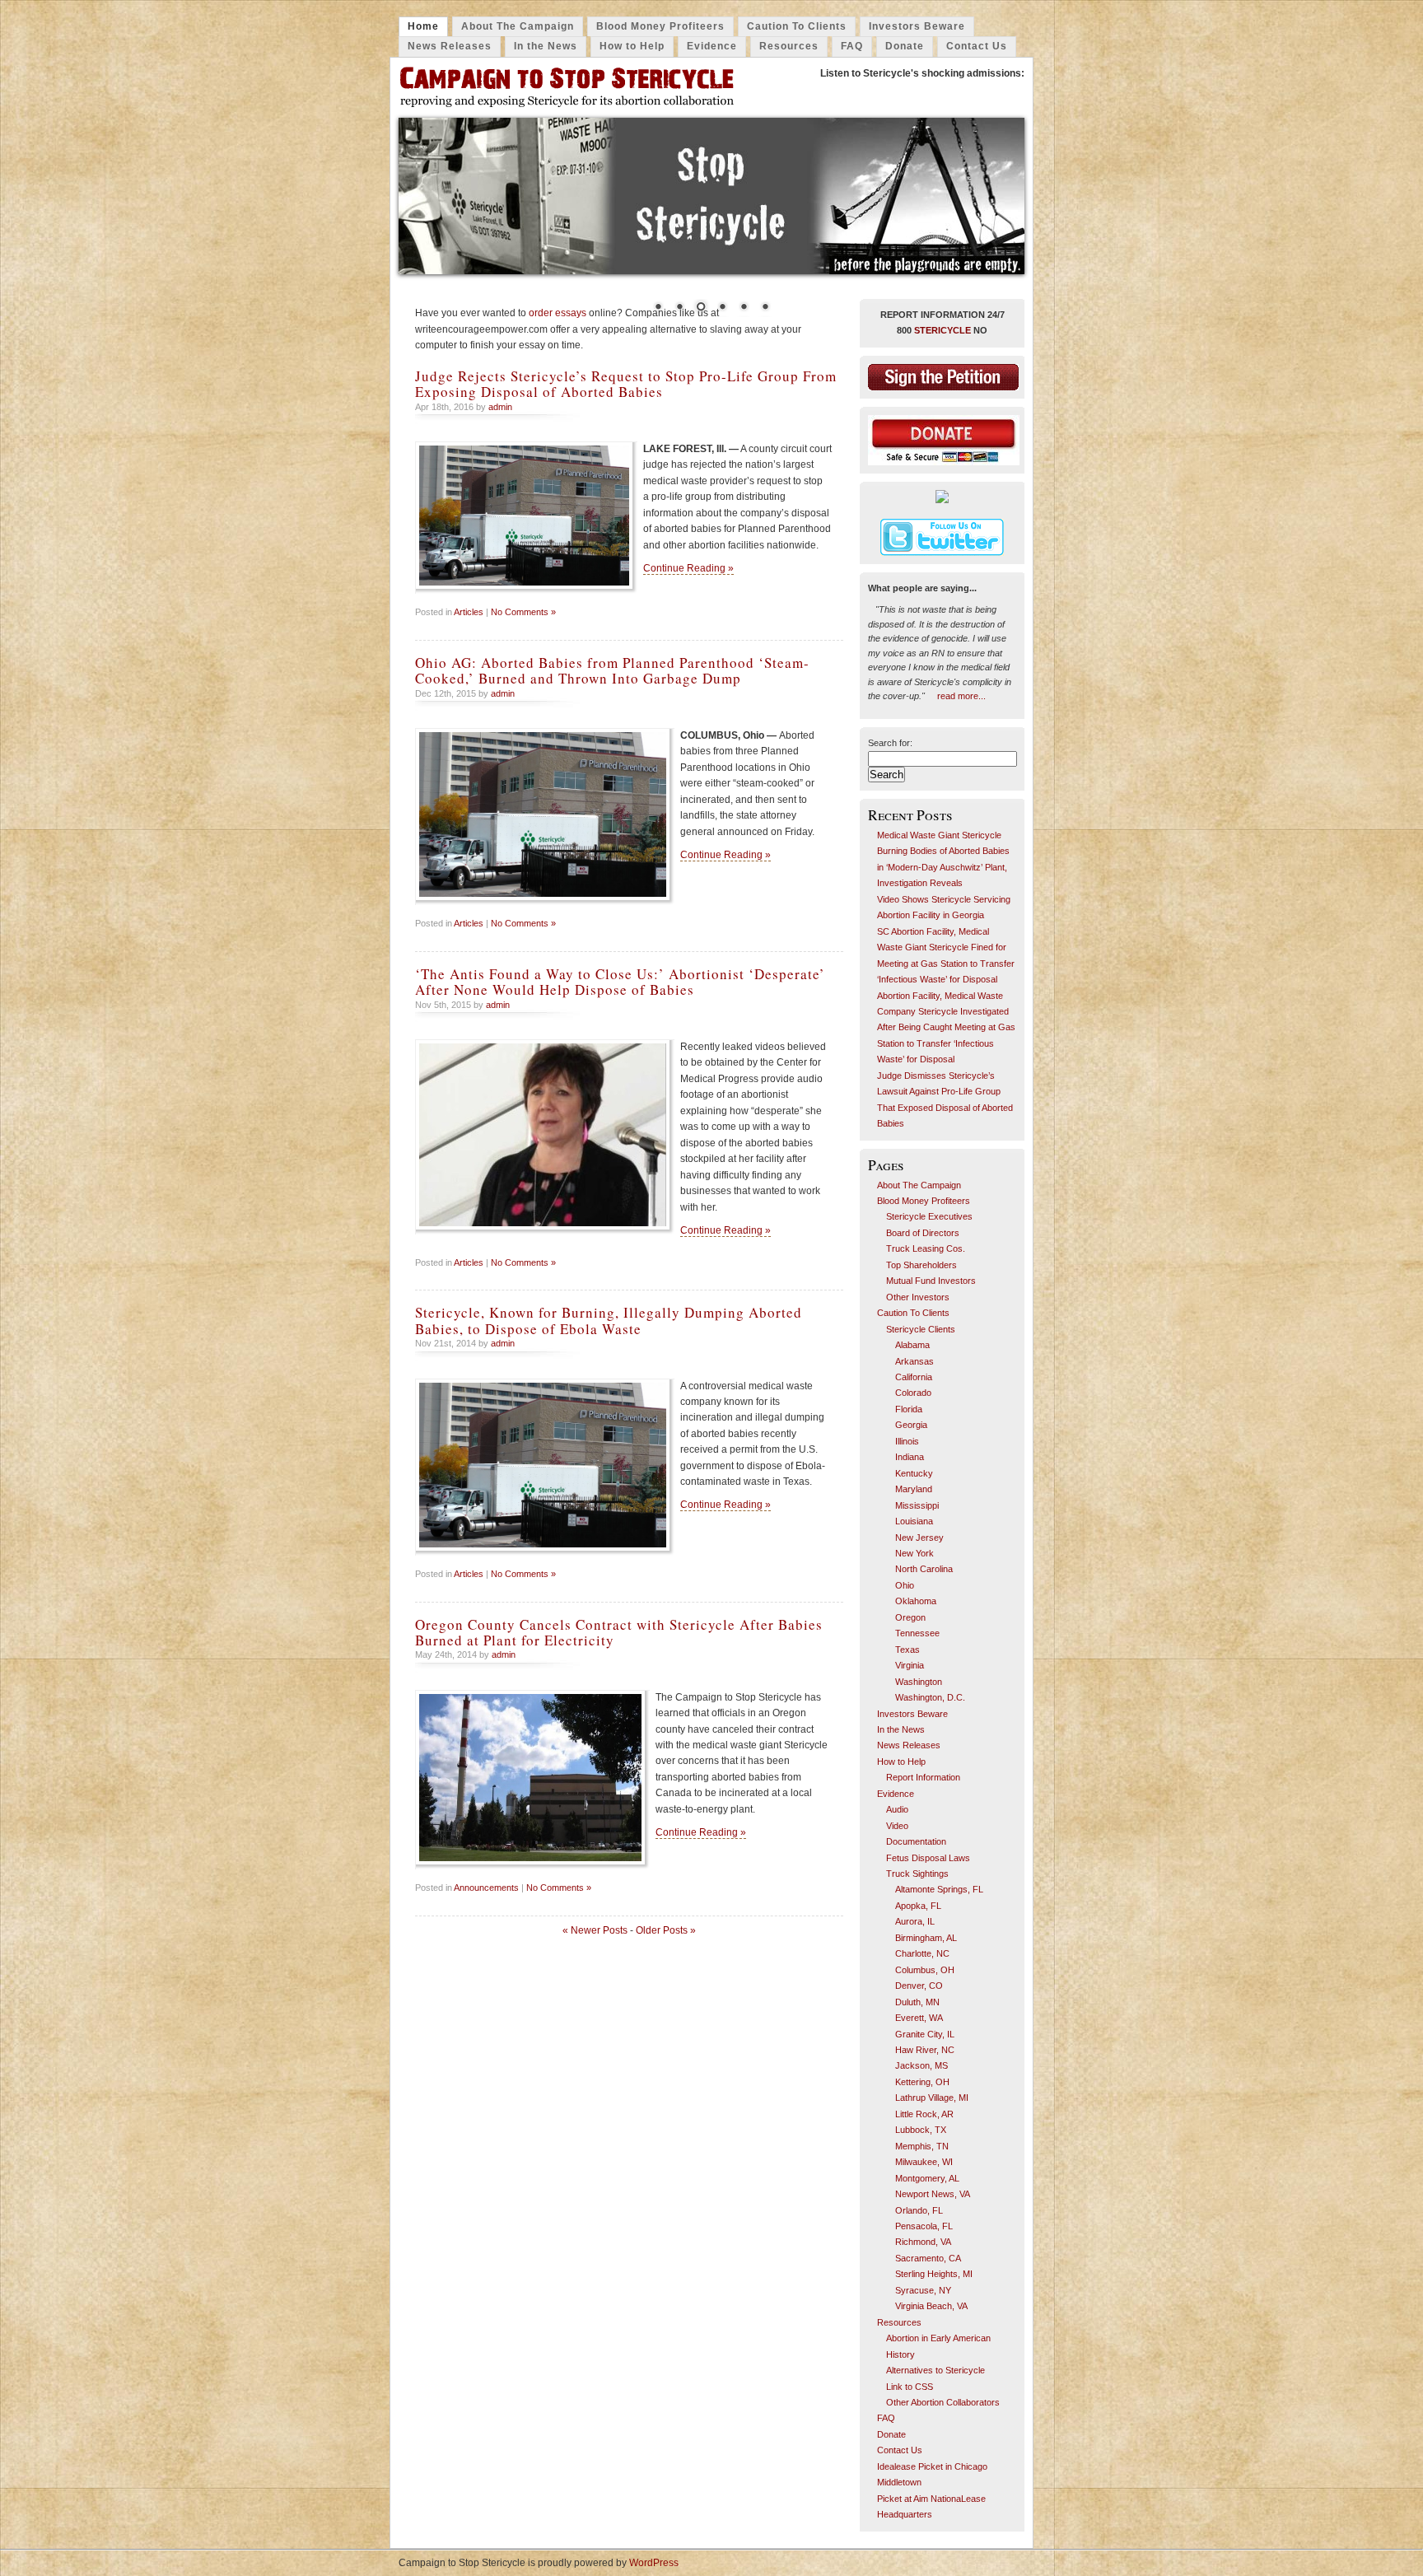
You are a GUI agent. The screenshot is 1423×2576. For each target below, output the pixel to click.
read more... (961, 696)
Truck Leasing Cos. (926, 1248)
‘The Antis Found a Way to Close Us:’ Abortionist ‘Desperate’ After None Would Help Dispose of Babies (620, 982)
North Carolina (924, 1569)
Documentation (916, 1841)
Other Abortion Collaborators (943, 2402)
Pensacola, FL (924, 2226)
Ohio (905, 1585)
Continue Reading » (688, 568)
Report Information (923, 1777)
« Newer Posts (595, 1930)
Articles (469, 612)
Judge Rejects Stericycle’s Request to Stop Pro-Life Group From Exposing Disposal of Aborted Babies (626, 384)
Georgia (911, 1425)
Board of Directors (923, 1233)
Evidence (712, 46)
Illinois (907, 1441)
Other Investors (918, 1297)
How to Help (632, 46)
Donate (905, 46)
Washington (919, 1682)
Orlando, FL (919, 2210)
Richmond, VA (923, 2242)
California (914, 1377)
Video (897, 1826)
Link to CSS (910, 2387)
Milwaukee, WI (924, 2162)
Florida (909, 1409)
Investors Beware (917, 26)
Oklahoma (916, 1601)
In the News (546, 46)
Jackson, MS (921, 2065)
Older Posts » (666, 1930)
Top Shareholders (921, 1265)
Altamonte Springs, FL (939, 1889)
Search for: (890, 743)
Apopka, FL (918, 1906)
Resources (789, 46)
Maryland (914, 1489)
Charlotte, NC (922, 1953)
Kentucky (914, 1473)
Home (423, 26)
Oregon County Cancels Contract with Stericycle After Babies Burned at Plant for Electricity (619, 1632)
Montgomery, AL (927, 2178)
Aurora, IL (915, 1921)
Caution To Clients (797, 26)
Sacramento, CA (928, 2258)
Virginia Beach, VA (931, 2306)
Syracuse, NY (923, 2290)
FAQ (852, 46)
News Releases (450, 46)
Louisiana (914, 1521)
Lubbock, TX (921, 2130)
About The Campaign (518, 26)
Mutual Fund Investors (931, 1281)
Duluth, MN (917, 2002)
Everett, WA (919, 2018)
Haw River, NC (925, 2050)
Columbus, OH (925, 1970)
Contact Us (977, 46)
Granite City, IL (925, 2034)
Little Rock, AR (924, 2114)
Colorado (913, 1393)
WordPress (654, 2563)
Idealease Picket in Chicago (932, 2466)
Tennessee (917, 1633)
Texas (907, 1650)
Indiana (910, 1457)
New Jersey (919, 1538)
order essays (558, 313)
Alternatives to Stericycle (935, 2370)
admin (500, 407)
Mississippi (917, 1505)
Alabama (912, 1345)
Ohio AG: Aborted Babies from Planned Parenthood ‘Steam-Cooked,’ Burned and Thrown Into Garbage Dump (612, 670)
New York (914, 1553)
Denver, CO (919, 1986)
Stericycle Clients (921, 1329)
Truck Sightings (917, 1874)
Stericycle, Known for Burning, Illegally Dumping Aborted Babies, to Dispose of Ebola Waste (609, 1320)
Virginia (910, 1665)
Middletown (899, 2482)
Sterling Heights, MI (934, 2274)
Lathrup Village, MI (932, 2098)
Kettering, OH (922, 2082)
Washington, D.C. (930, 1697)
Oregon (910, 1617)
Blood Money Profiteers (660, 26)
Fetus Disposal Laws (928, 1858)
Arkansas (914, 1361)
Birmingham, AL (926, 1938)
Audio (897, 1809)
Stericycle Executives (929, 1216)
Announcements (486, 1888)
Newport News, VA (933, 2194)
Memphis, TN (922, 2146)
